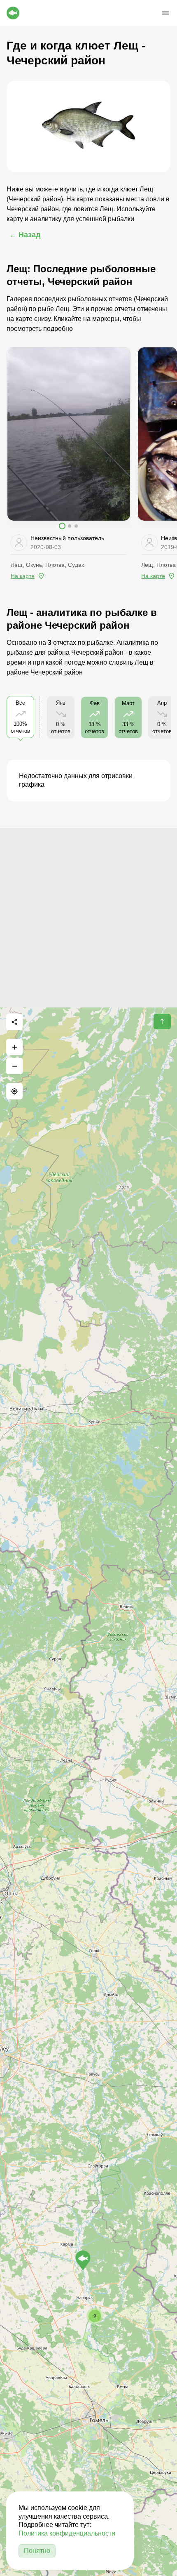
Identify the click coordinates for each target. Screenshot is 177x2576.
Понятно (37, 2551)
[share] (14, 1022)
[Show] (83, 2260)
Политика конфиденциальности (67, 2533)
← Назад (25, 235)
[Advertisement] (88, 917)
